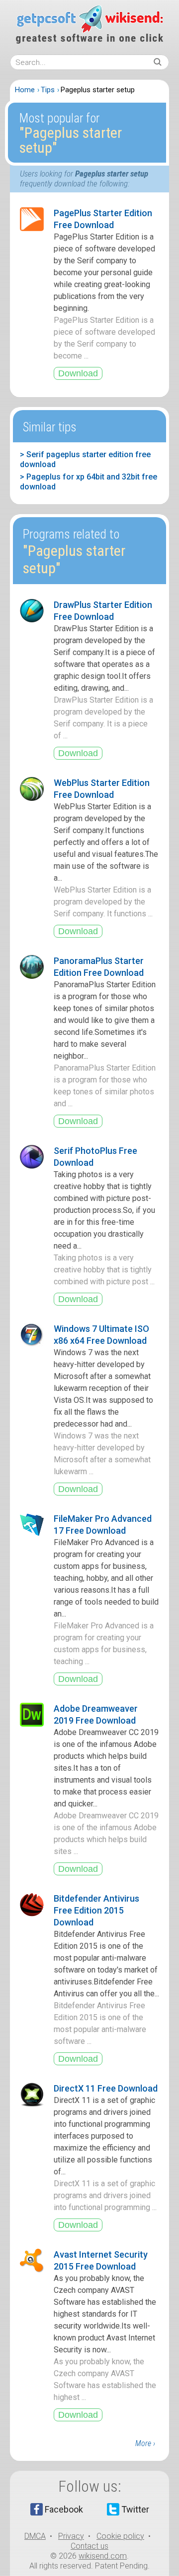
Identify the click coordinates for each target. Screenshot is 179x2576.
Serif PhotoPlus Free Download (95, 1157)
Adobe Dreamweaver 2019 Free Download (96, 1714)
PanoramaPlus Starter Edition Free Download (99, 967)
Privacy (71, 2536)
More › (145, 2443)
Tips (48, 90)
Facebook (64, 2509)
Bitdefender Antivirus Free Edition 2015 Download (96, 1910)
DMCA (35, 2536)
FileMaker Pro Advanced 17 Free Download (103, 1525)
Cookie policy (120, 2536)
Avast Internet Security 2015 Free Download (101, 2260)
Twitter (135, 2509)
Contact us (89, 2546)
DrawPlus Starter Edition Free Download (103, 611)
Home (25, 90)
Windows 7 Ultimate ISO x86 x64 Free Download (101, 1335)
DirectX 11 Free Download (106, 2088)
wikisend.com (103, 2556)
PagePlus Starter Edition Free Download (103, 219)
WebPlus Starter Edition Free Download (102, 789)
